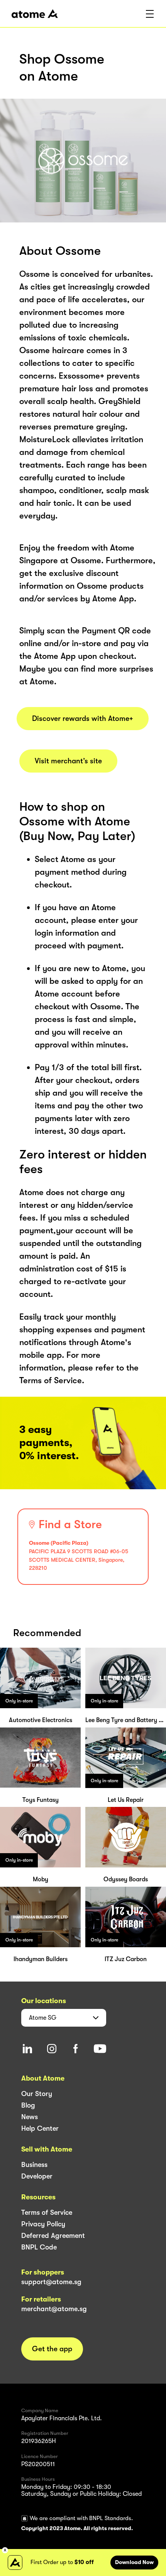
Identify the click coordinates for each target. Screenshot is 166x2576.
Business (34, 2165)
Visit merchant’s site (68, 761)
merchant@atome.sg (54, 2309)
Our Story (37, 2094)
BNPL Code (39, 2247)
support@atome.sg (51, 2282)
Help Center (40, 2128)
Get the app (52, 2349)
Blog (28, 2105)
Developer (37, 2176)
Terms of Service (47, 2212)
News (30, 2117)
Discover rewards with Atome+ (83, 719)
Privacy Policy (43, 2224)
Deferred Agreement (53, 2236)
